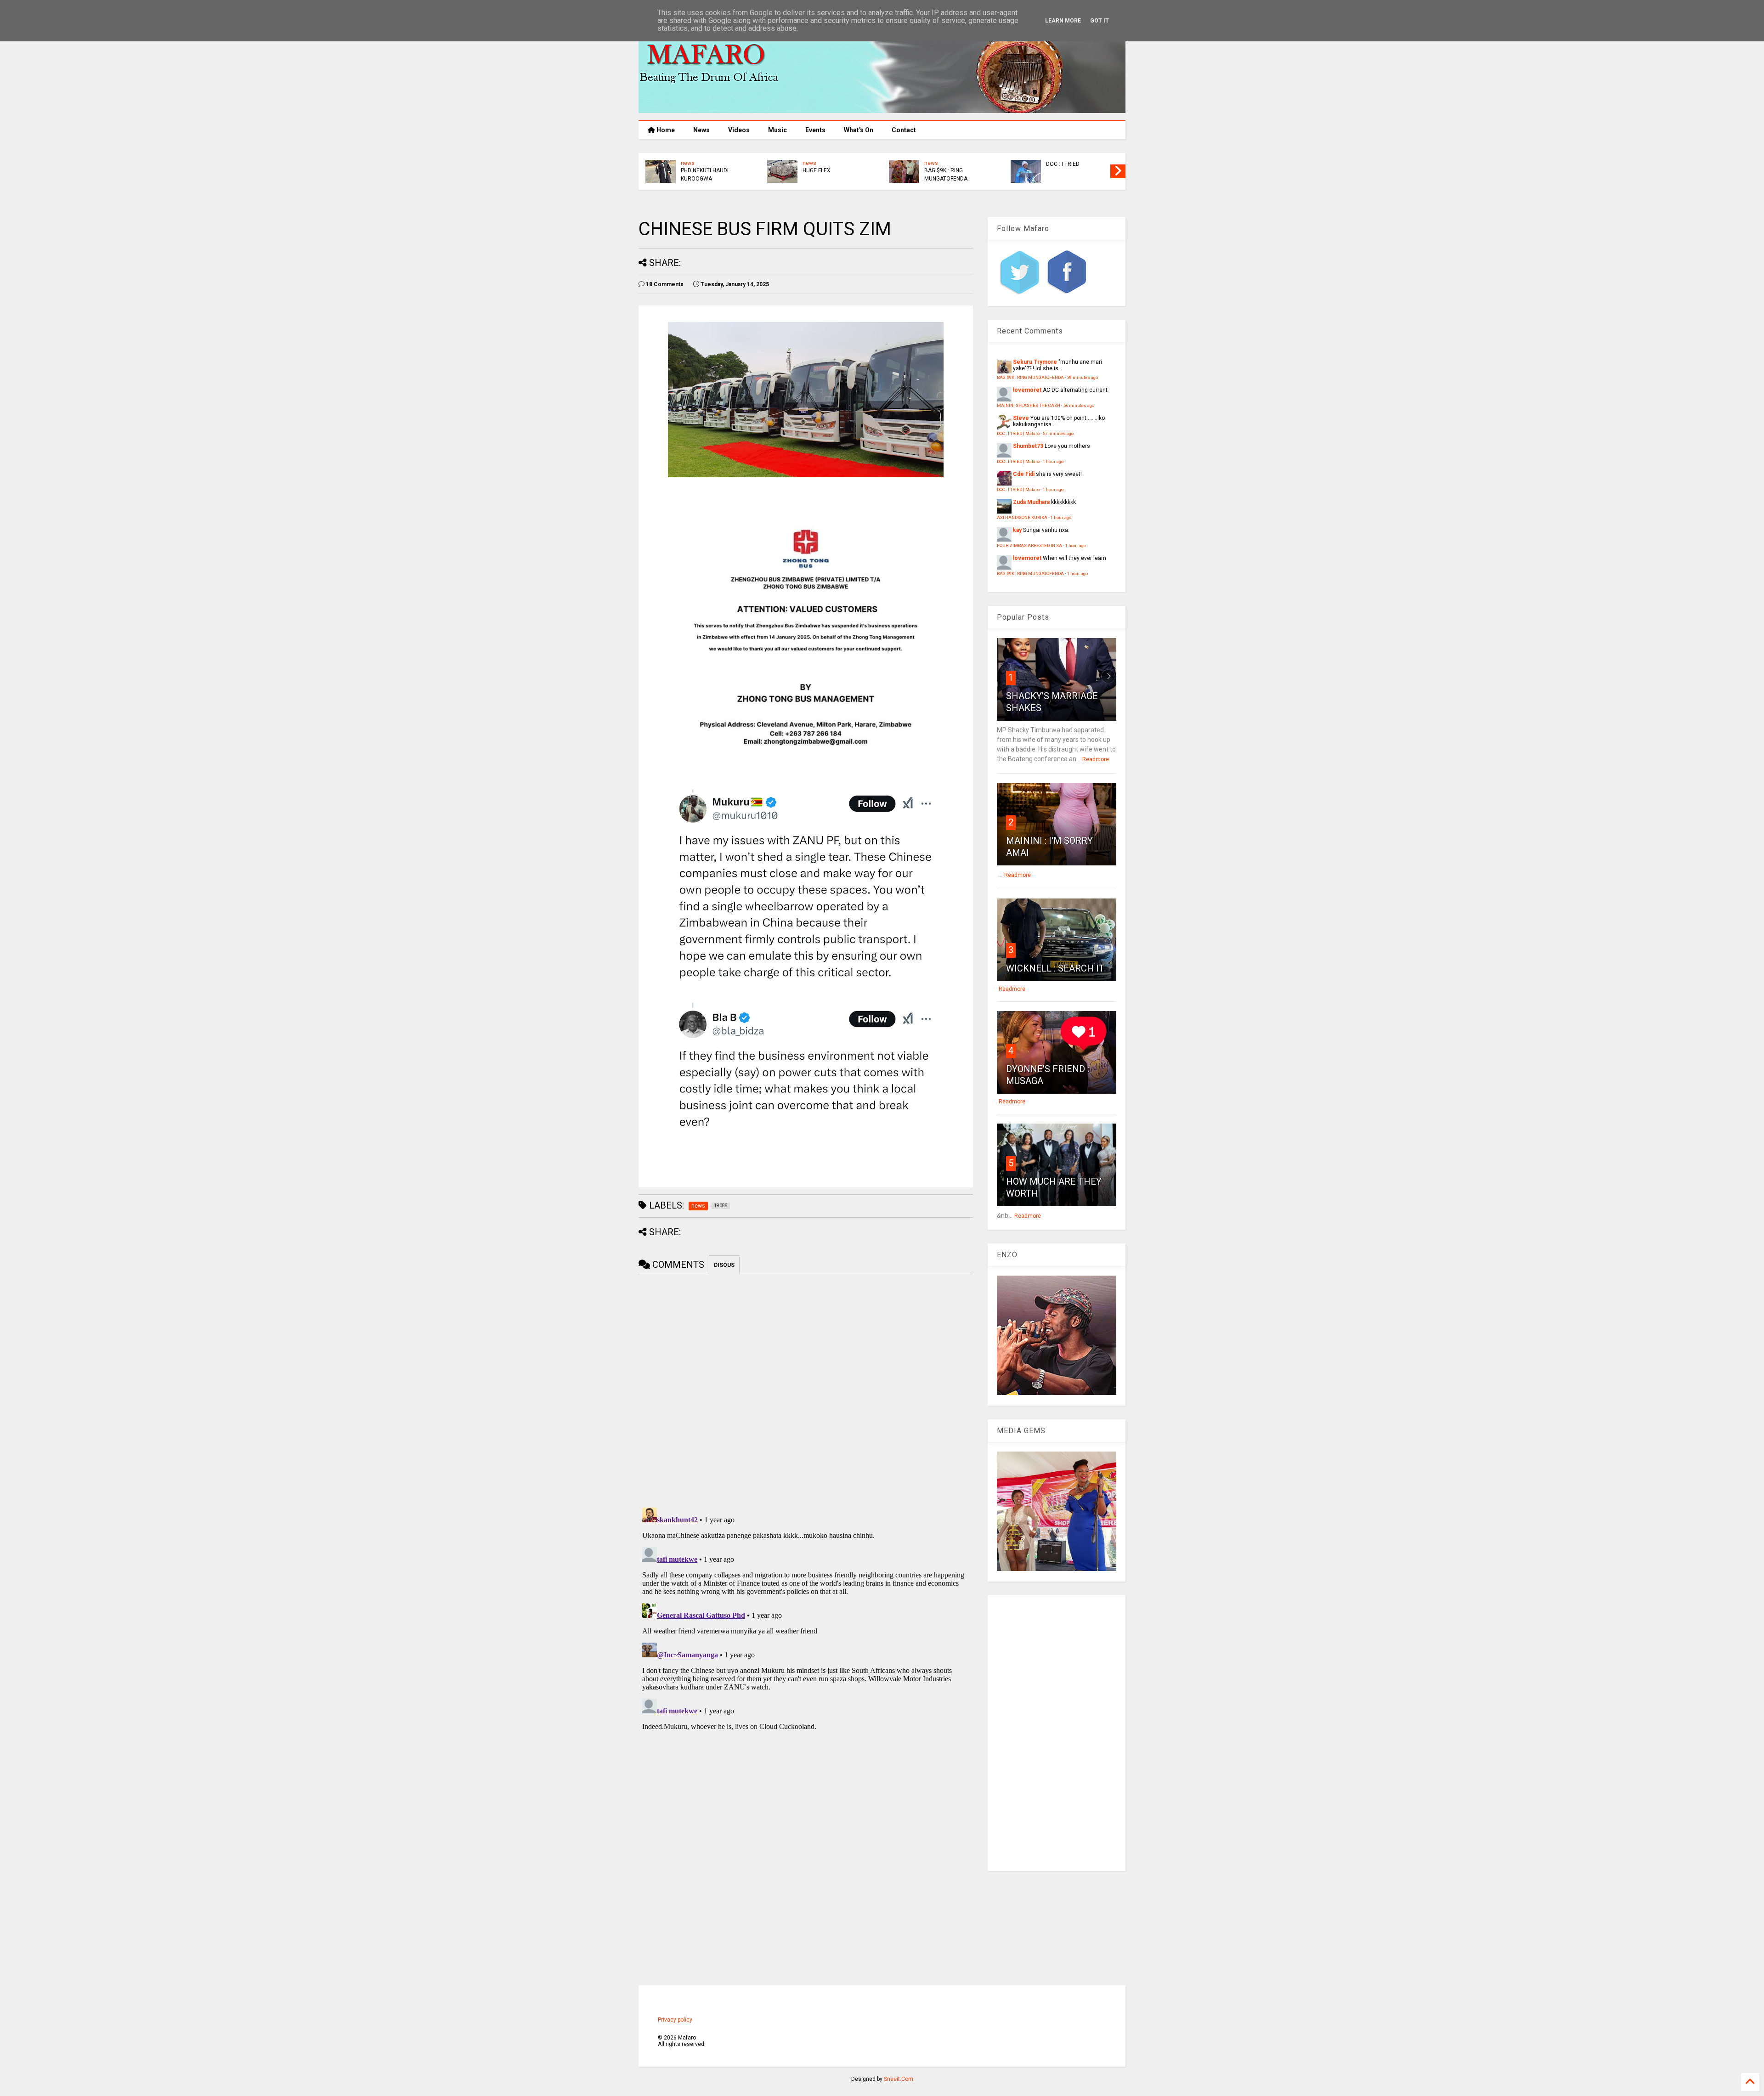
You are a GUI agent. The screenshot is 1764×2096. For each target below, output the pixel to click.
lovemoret (1027, 390)
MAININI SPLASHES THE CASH (1029, 405)
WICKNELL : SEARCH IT (1055, 968)
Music (777, 130)
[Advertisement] (1057, 1733)
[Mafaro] (882, 109)
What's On (859, 130)
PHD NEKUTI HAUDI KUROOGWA (948, 175)
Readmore (1096, 759)
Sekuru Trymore (1035, 362)
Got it (1100, 21)
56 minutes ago (1079, 405)
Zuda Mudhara (1031, 502)
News (701, 130)
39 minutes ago (1083, 377)
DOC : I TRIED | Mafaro (1018, 433)
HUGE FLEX (1060, 170)
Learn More (1063, 21)
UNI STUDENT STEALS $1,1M (708, 175)
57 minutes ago (1058, 433)
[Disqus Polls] (806, 1389)
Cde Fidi (1024, 474)
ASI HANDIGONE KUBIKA (833, 170)
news (688, 163)
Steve (1021, 418)
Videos (739, 130)
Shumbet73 (1028, 446)
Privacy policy (675, 2020)
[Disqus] (806, 1619)
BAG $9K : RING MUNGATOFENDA (1030, 377)
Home (665, 130)
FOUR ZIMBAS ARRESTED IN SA (1029, 545)
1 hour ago (1053, 461)
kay (1017, 530)
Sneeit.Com (899, 2079)
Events (815, 130)
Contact (904, 130)
